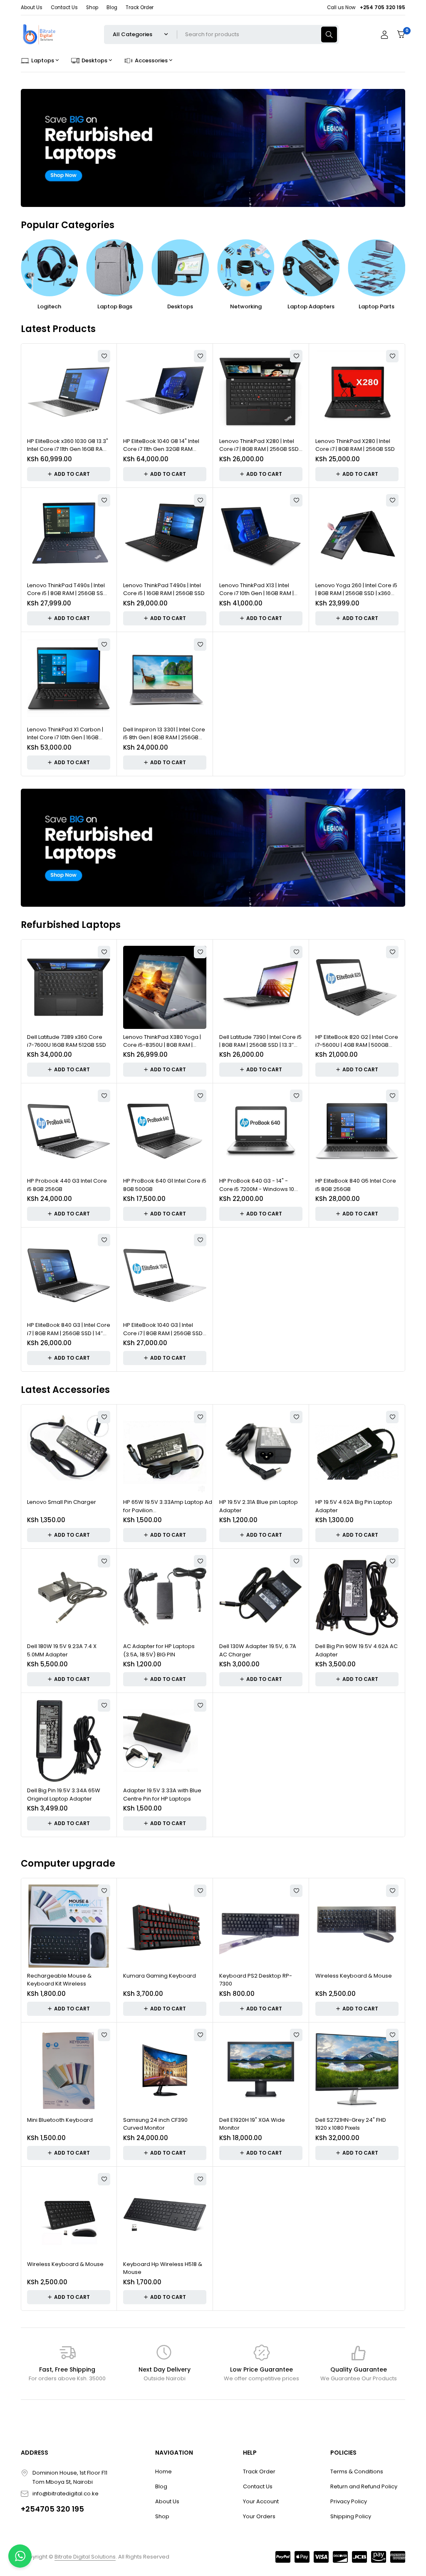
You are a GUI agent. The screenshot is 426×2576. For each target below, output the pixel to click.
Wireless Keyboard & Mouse (354, 1976)
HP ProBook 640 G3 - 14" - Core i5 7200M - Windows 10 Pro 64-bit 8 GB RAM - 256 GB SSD (258, 1185)
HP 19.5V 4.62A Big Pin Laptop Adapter (354, 1506)
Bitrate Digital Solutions (85, 2557)
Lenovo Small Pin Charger (62, 1502)
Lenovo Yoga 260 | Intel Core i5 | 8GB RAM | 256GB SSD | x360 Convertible (356, 589)
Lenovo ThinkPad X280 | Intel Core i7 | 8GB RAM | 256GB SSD (355, 445)
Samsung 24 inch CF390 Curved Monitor (155, 2124)
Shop (92, 7)
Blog (112, 7)
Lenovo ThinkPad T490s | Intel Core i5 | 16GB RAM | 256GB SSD (164, 589)
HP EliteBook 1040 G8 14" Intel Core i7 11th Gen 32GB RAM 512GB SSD (161, 445)
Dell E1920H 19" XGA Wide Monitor (252, 2124)
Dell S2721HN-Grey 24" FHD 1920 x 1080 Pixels (351, 2124)
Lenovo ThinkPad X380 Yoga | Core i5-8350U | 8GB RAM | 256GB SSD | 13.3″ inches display (162, 1041)
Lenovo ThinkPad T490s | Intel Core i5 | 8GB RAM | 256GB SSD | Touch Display (68, 589)
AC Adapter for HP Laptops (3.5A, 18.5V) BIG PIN (159, 1650)
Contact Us (64, 7)
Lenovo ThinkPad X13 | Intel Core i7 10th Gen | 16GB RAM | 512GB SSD (256, 589)
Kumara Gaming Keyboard (160, 1976)
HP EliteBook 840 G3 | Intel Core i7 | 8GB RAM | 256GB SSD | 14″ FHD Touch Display (69, 1329)
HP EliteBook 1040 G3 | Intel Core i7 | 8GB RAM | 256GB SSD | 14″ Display (164, 1329)
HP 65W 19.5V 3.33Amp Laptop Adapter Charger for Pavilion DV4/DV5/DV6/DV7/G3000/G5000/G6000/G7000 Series (188, 1506)
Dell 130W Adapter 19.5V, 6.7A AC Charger (258, 1650)
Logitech (49, 306)
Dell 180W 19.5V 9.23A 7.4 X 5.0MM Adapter (62, 1650)
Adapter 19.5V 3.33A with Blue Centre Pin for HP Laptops (162, 1795)
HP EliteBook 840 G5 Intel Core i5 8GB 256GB (356, 1185)
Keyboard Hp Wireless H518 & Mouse (163, 2268)
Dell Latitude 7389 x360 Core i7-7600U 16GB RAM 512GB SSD (67, 1041)
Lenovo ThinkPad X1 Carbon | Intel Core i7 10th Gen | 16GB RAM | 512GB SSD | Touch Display (65, 734)
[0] (401, 34)
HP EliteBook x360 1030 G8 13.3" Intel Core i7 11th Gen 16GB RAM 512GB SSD (68, 445)
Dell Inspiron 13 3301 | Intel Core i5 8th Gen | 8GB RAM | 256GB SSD (164, 734)
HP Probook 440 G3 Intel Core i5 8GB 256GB (67, 1185)
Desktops (180, 306)
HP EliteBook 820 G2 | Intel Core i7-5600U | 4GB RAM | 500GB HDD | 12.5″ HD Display (357, 1041)
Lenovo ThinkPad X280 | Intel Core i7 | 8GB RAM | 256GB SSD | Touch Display (260, 445)
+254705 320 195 (52, 2509)
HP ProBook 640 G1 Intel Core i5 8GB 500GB (165, 1185)
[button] (69, 474)
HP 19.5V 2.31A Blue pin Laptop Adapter (259, 1506)
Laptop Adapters (311, 306)
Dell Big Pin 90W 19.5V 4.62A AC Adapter (357, 1650)
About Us (32, 7)
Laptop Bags (115, 306)
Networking (246, 306)
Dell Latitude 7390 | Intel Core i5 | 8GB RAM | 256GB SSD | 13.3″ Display (260, 1041)
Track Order (140, 7)
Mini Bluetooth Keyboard (60, 2120)
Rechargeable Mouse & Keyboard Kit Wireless (59, 1980)
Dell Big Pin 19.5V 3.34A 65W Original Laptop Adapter (64, 1795)
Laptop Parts (376, 306)
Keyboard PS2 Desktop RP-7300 (256, 1980)
